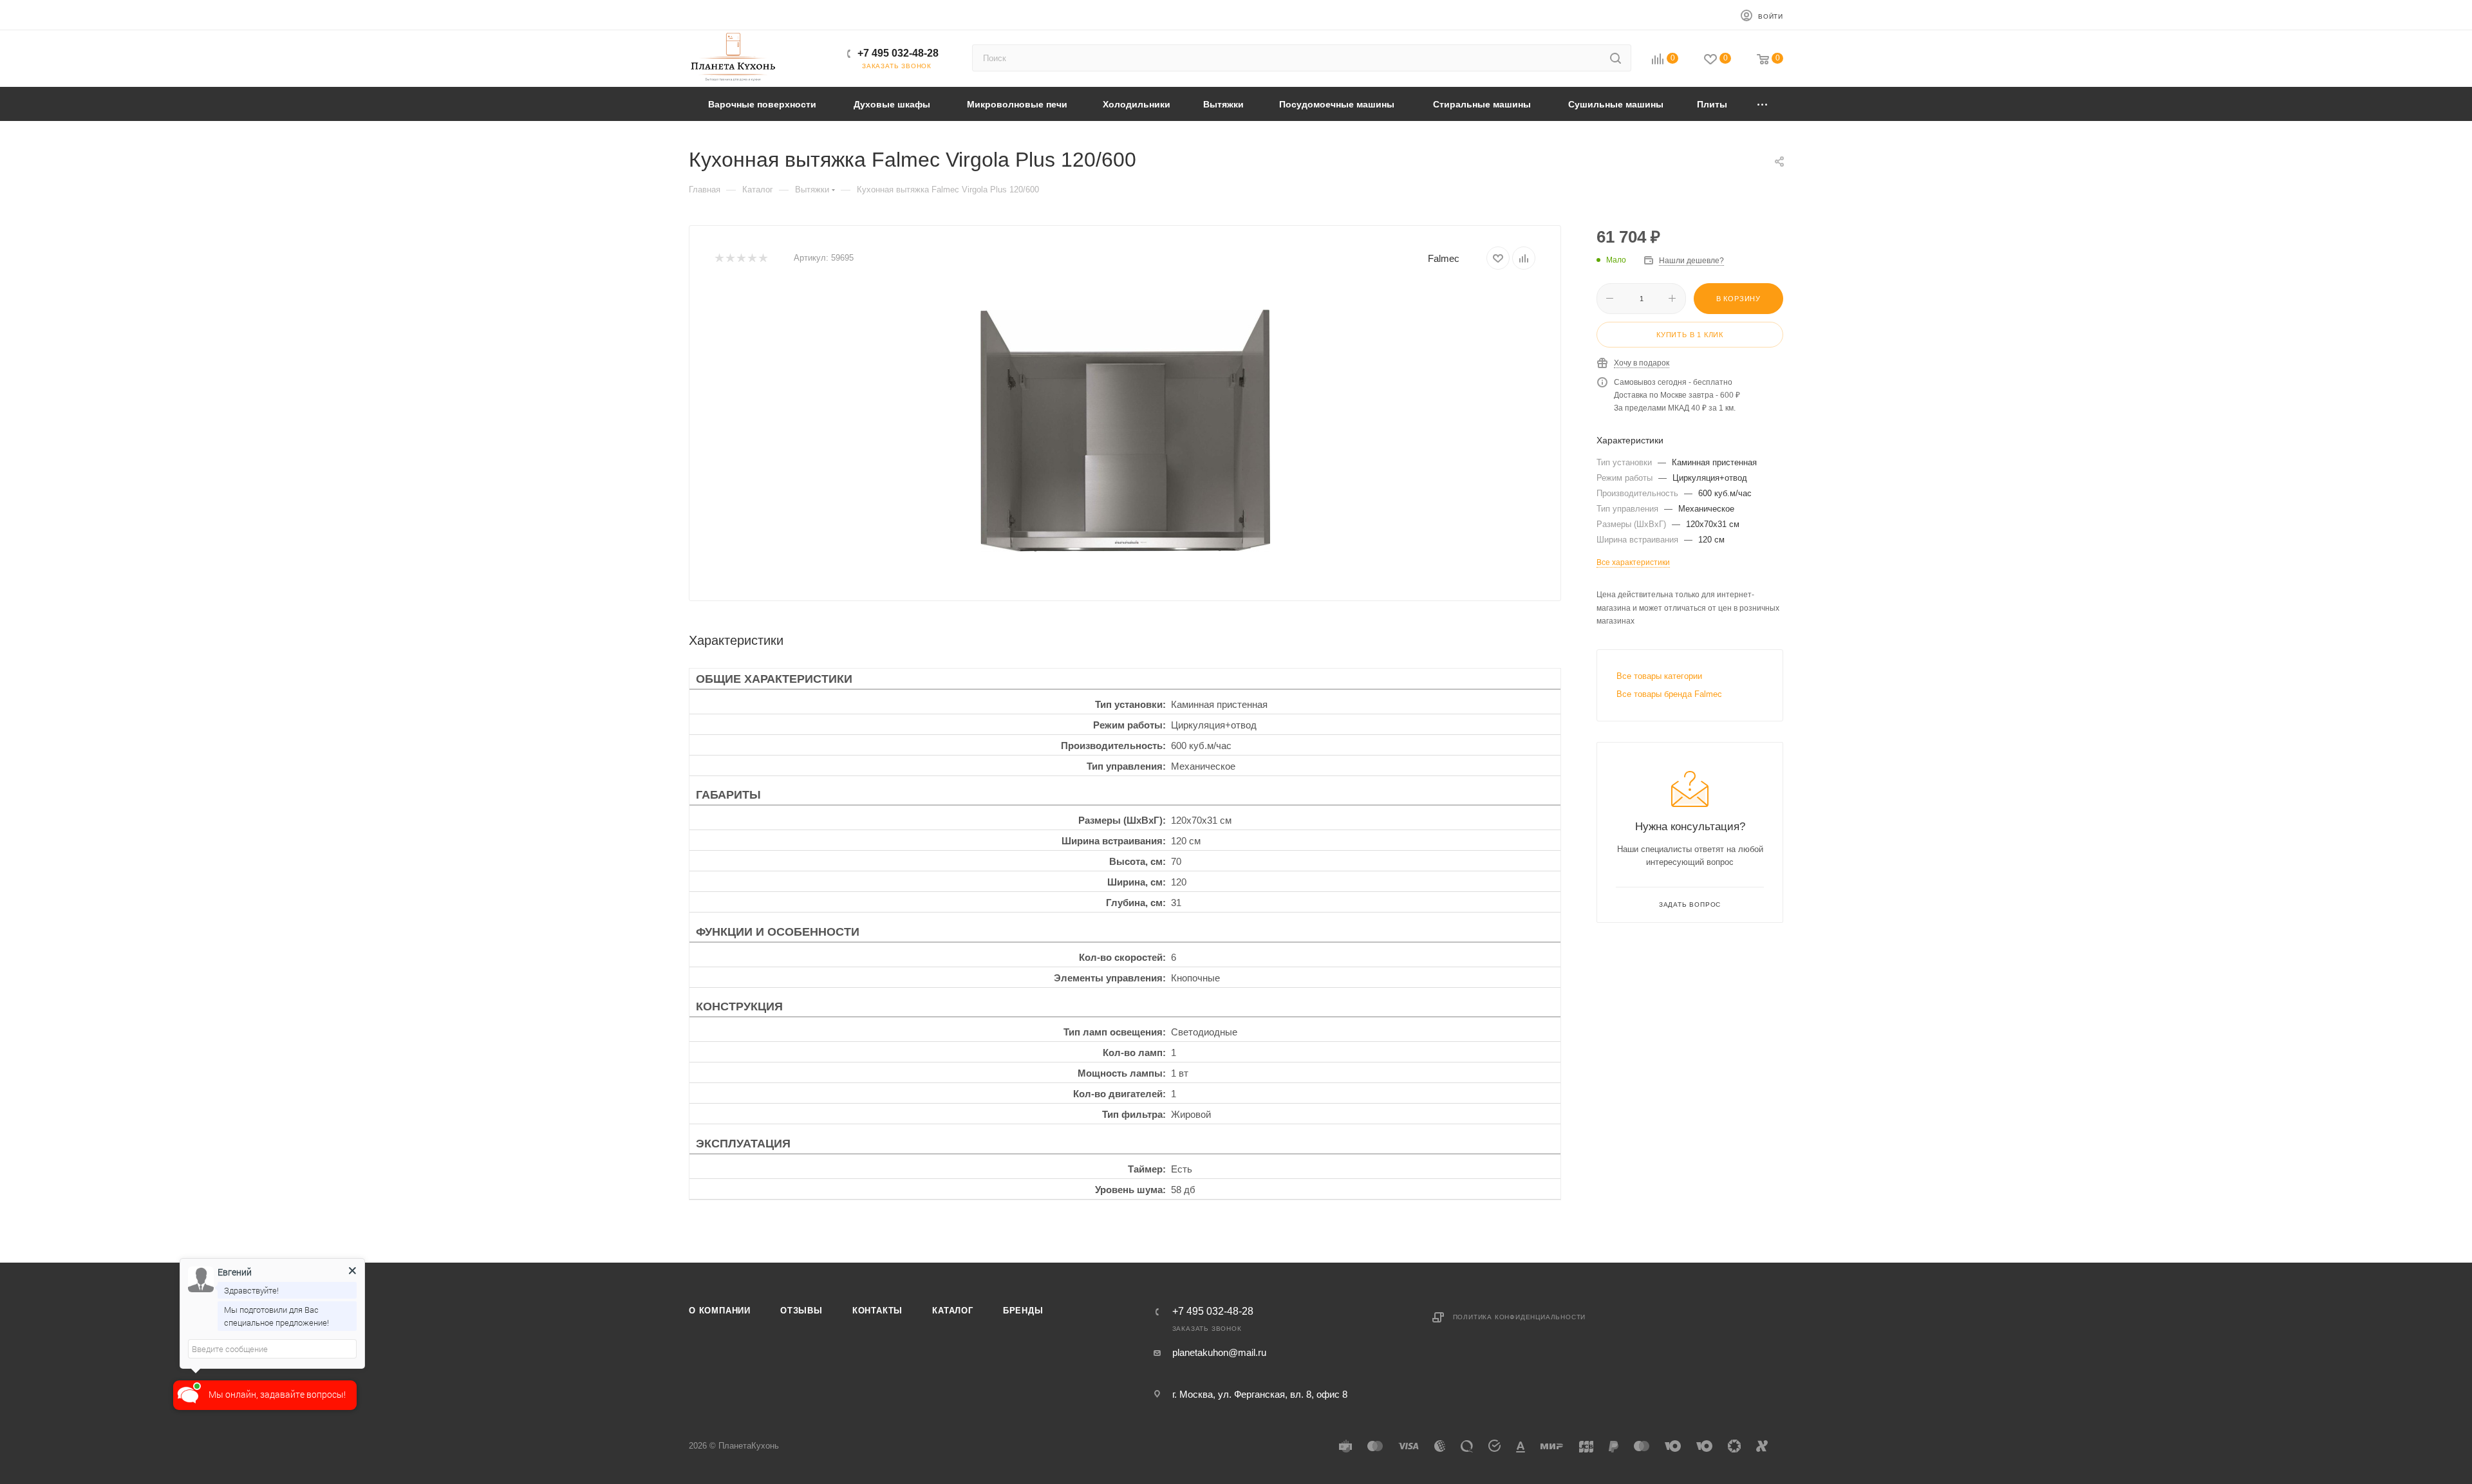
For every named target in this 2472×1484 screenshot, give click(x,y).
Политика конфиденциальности (1520, 1317)
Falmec (1444, 258)
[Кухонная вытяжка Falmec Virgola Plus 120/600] (1125, 431)
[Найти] (1615, 58)
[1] (719, 258)
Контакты (877, 1311)
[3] (741, 258)
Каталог (953, 1311)
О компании (720, 1311)
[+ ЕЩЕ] (1763, 104)
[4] (752, 258)
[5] (763, 258)
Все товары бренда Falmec (1669, 694)
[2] (730, 258)
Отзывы (801, 1311)
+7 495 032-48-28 (898, 53)
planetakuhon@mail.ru (1219, 1352)
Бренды (1023, 1311)
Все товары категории (1659, 676)
